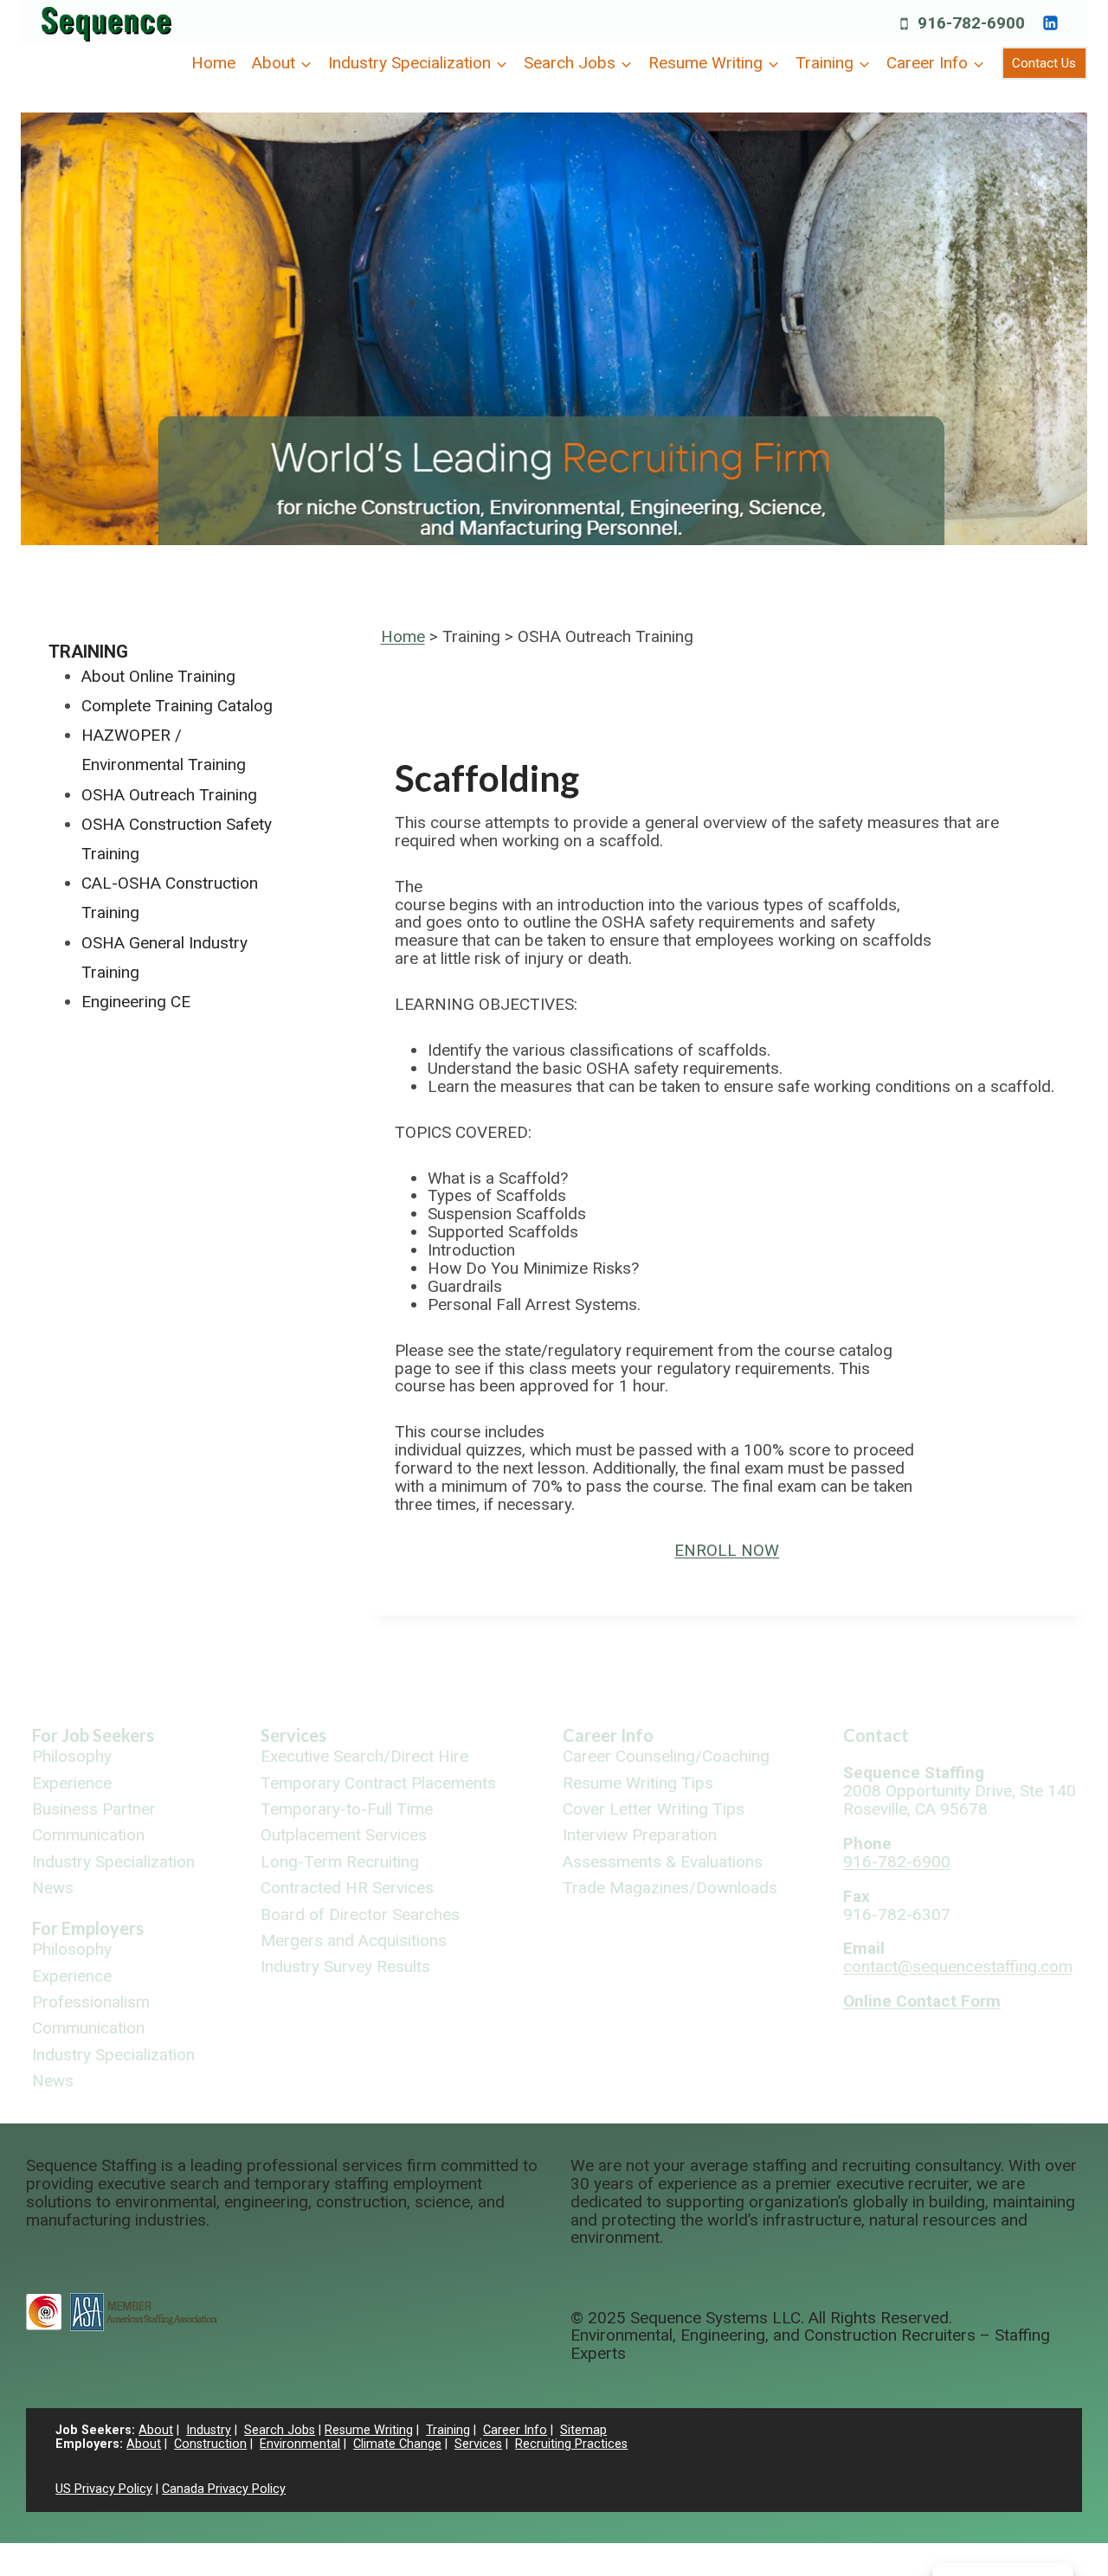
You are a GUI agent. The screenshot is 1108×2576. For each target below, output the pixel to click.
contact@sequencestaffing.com (958, 1966)
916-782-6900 (897, 1862)
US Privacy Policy (104, 2489)
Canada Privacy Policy (224, 2489)
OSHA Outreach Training (169, 795)
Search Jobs (280, 2430)
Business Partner (94, 1810)
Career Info (608, 1735)
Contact (876, 1735)
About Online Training (158, 676)
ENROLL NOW (727, 1550)
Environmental (300, 2444)
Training (88, 652)
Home (213, 63)
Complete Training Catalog (177, 706)
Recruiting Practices (571, 2444)
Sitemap (583, 2430)
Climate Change (397, 2444)
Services (293, 1735)
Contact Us (1044, 63)
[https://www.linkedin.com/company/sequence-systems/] (1050, 22)
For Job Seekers (93, 1735)
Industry (209, 2430)
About (156, 2430)
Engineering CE (136, 1002)
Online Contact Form (922, 2001)
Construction (210, 2444)
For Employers (88, 1928)
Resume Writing (369, 2430)
